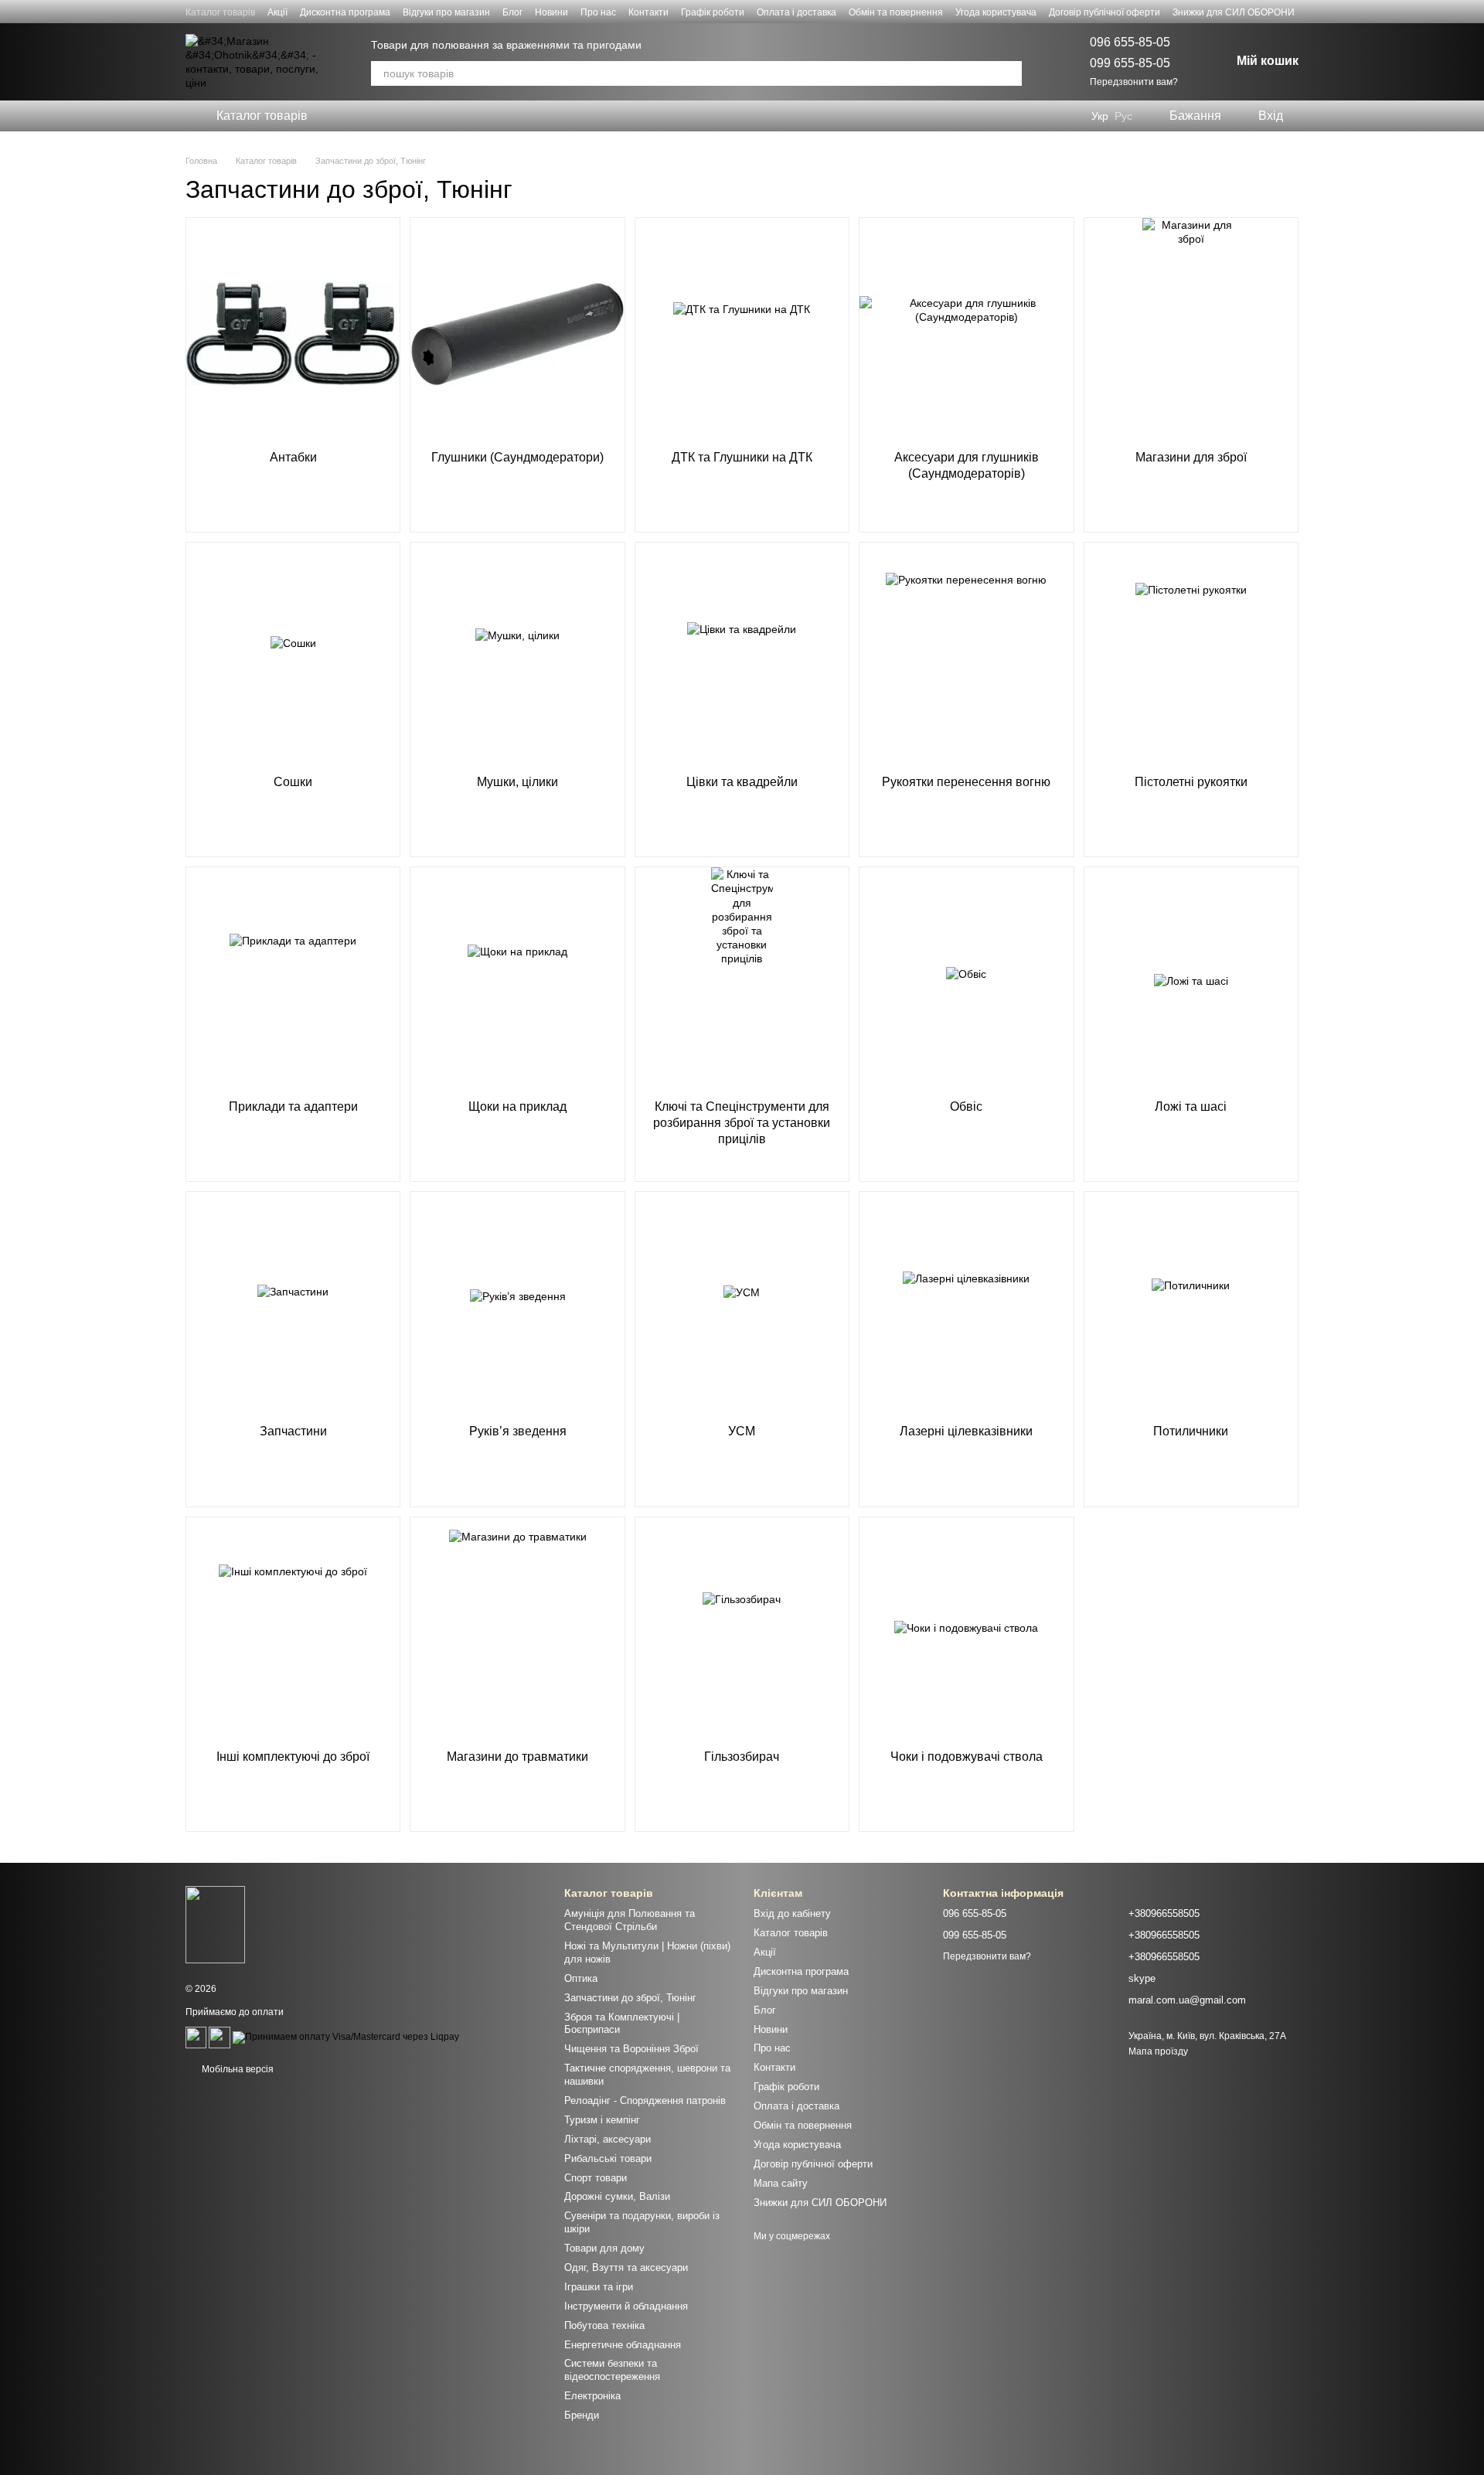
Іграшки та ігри (599, 2287)
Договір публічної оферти (1104, 12)
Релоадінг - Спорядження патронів (645, 2101)
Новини (551, 12)
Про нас (598, 12)
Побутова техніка (604, 2325)
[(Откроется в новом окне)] (196, 2037)
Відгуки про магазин (446, 12)
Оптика (581, 1978)
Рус (1123, 116)
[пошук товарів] (1009, 73)
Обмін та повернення (896, 12)
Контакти (648, 12)
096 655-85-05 (1130, 42)
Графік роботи (713, 12)
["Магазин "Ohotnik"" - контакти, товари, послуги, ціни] (215, 1924)
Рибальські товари (608, 2158)
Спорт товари (596, 2178)
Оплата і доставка (796, 12)
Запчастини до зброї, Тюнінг (630, 1998)
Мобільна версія (237, 2069)
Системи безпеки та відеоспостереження (612, 2370)
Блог (512, 12)
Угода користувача (996, 12)
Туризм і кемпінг (602, 2120)
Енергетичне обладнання (623, 2345)
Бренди (582, 2415)
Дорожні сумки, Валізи (617, 2196)
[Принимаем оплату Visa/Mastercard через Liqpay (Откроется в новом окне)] (346, 2037)
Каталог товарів (220, 12)
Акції (277, 12)
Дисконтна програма (345, 12)
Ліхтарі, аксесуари (608, 2139)
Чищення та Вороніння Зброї (631, 2049)
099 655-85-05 (1130, 63)
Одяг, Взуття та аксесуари (626, 2267)
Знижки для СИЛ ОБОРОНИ (1234, 12)
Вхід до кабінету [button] (792, 1913)
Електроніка (592, 2396)
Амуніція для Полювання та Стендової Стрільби (630, 1920)
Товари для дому (604, 2248)
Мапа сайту (781, 2183)
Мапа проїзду (1158, 2051)
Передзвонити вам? (1134, 82)
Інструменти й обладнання (626, 2306)
